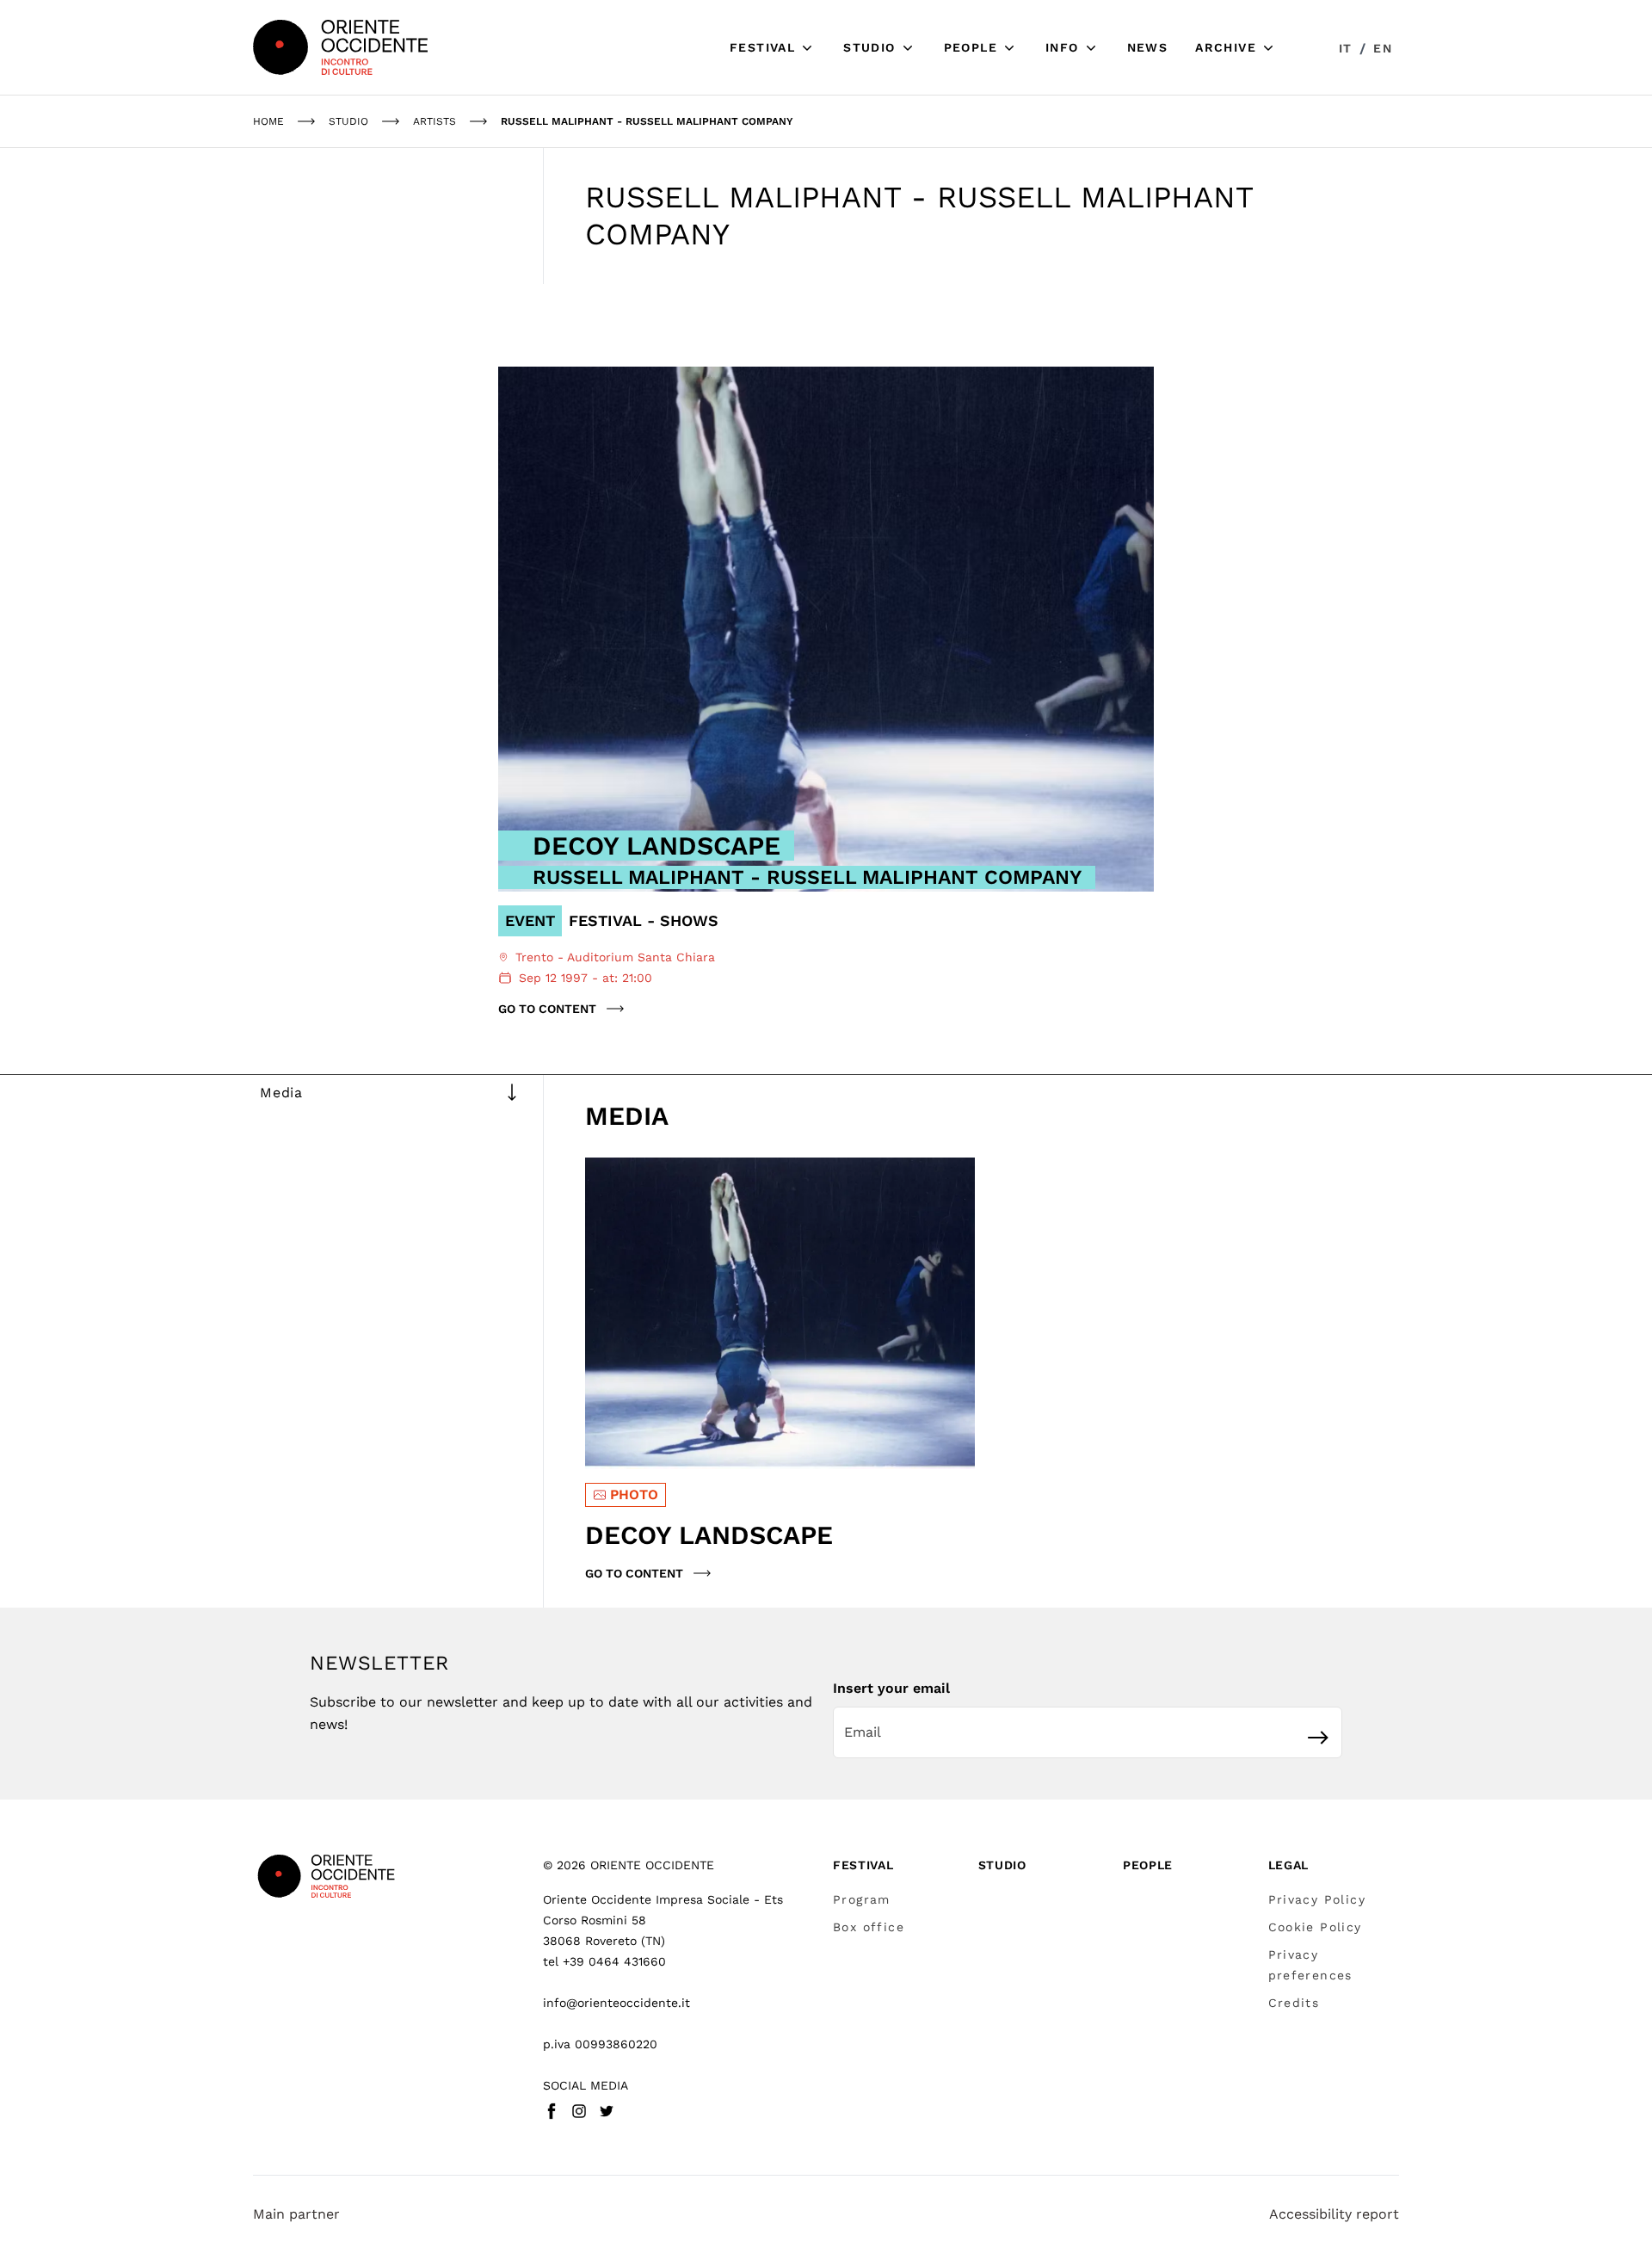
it (1346, 48)
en (1383, 48)
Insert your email (891, 1688)
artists (435, 121)
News (1148, 47)
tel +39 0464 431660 (604, 1961)
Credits (1294, 2003)
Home (268, 121)
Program (862, 1899)
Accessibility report (1334, 2214)
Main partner (296, 2214)
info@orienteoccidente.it (616, 2003)
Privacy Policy (1317, 1899)
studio (348, 121)
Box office (869, 1927)
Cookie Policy (1315, 1927)
